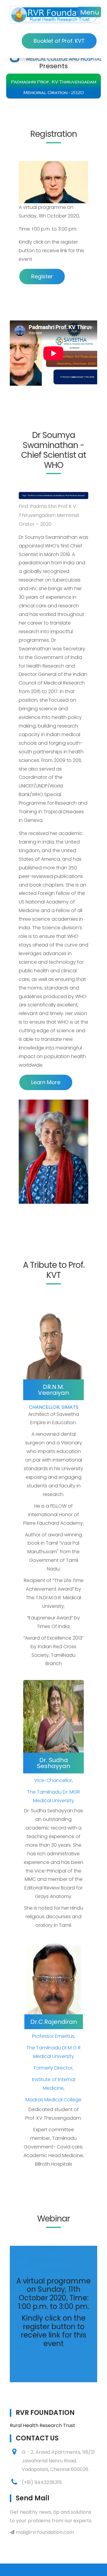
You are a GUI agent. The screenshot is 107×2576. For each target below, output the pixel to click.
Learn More (46, 1082)
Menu (90, 12)
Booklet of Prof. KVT (59, 41)
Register (42, 276)
